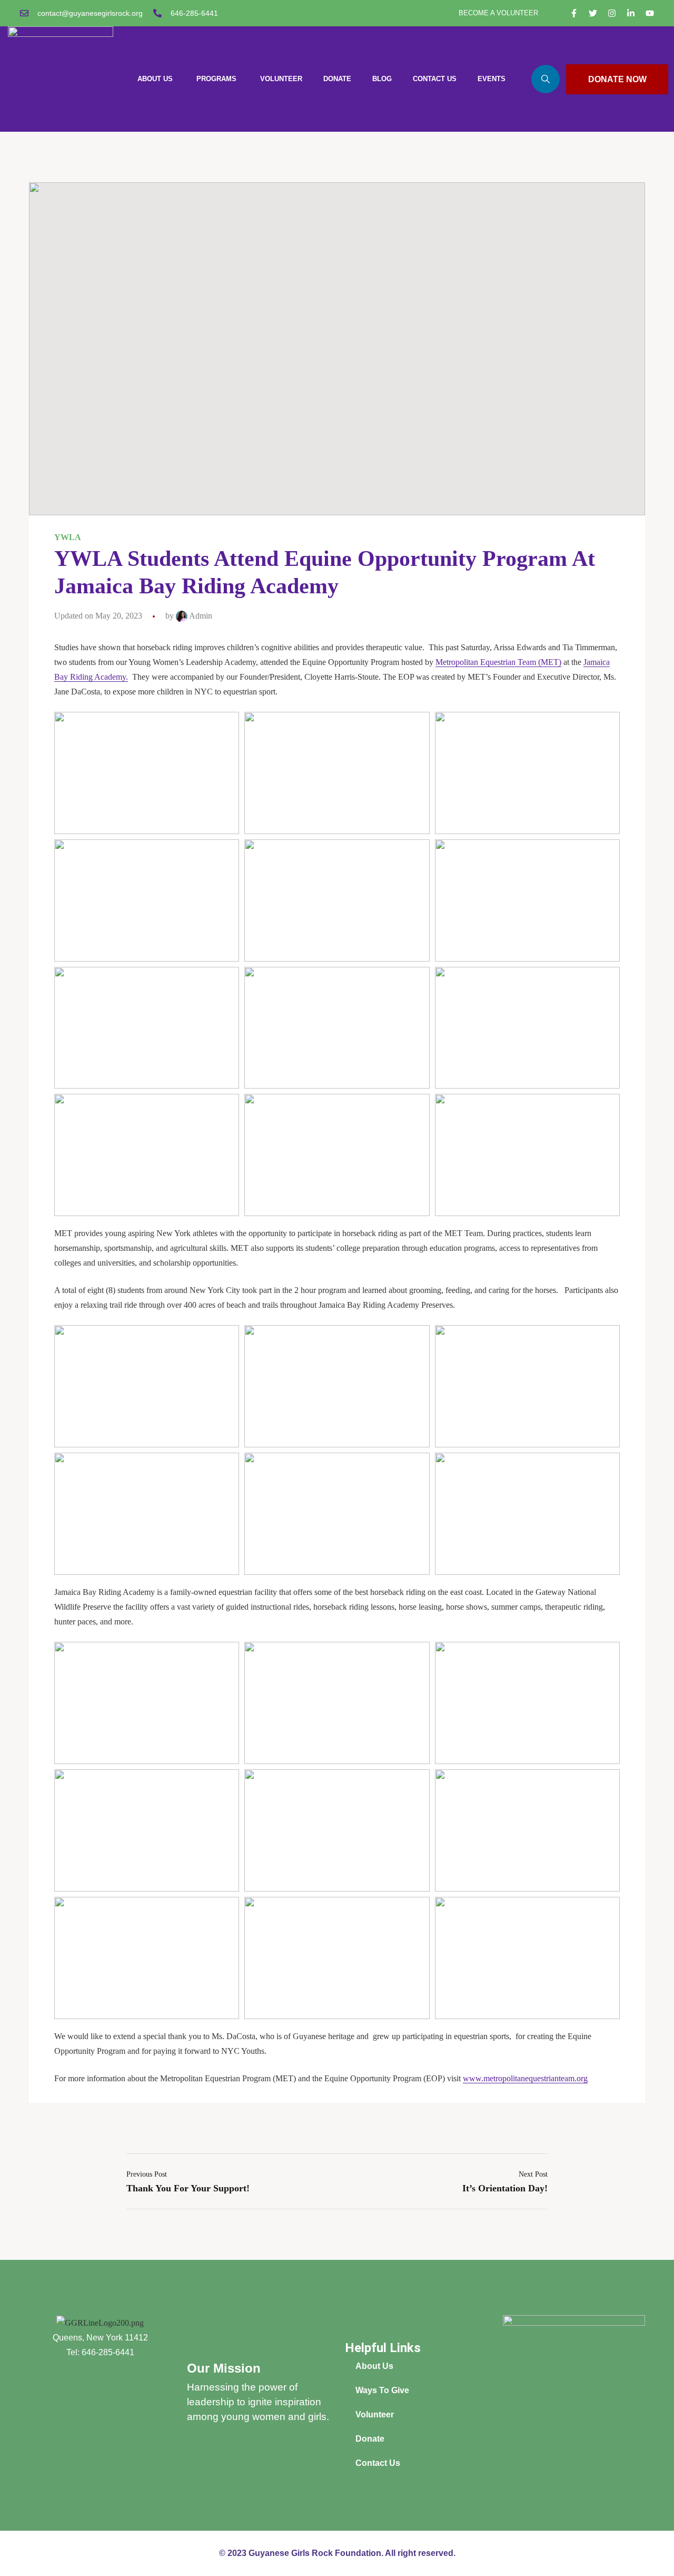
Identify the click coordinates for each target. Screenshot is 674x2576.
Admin (200, 616)
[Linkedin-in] (631, 13)
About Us (374, 2366)
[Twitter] (593, 13)
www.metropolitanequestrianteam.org (525, 2078)
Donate (370, 2439)
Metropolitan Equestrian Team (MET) (498, 662)
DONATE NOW (617, 79)
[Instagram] (612, 13)
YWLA (68, 537)
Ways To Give (382, 2390)
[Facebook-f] (574, 13)
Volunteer (375, 2415)
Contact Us (378, 2463)
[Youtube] (650, 13)
